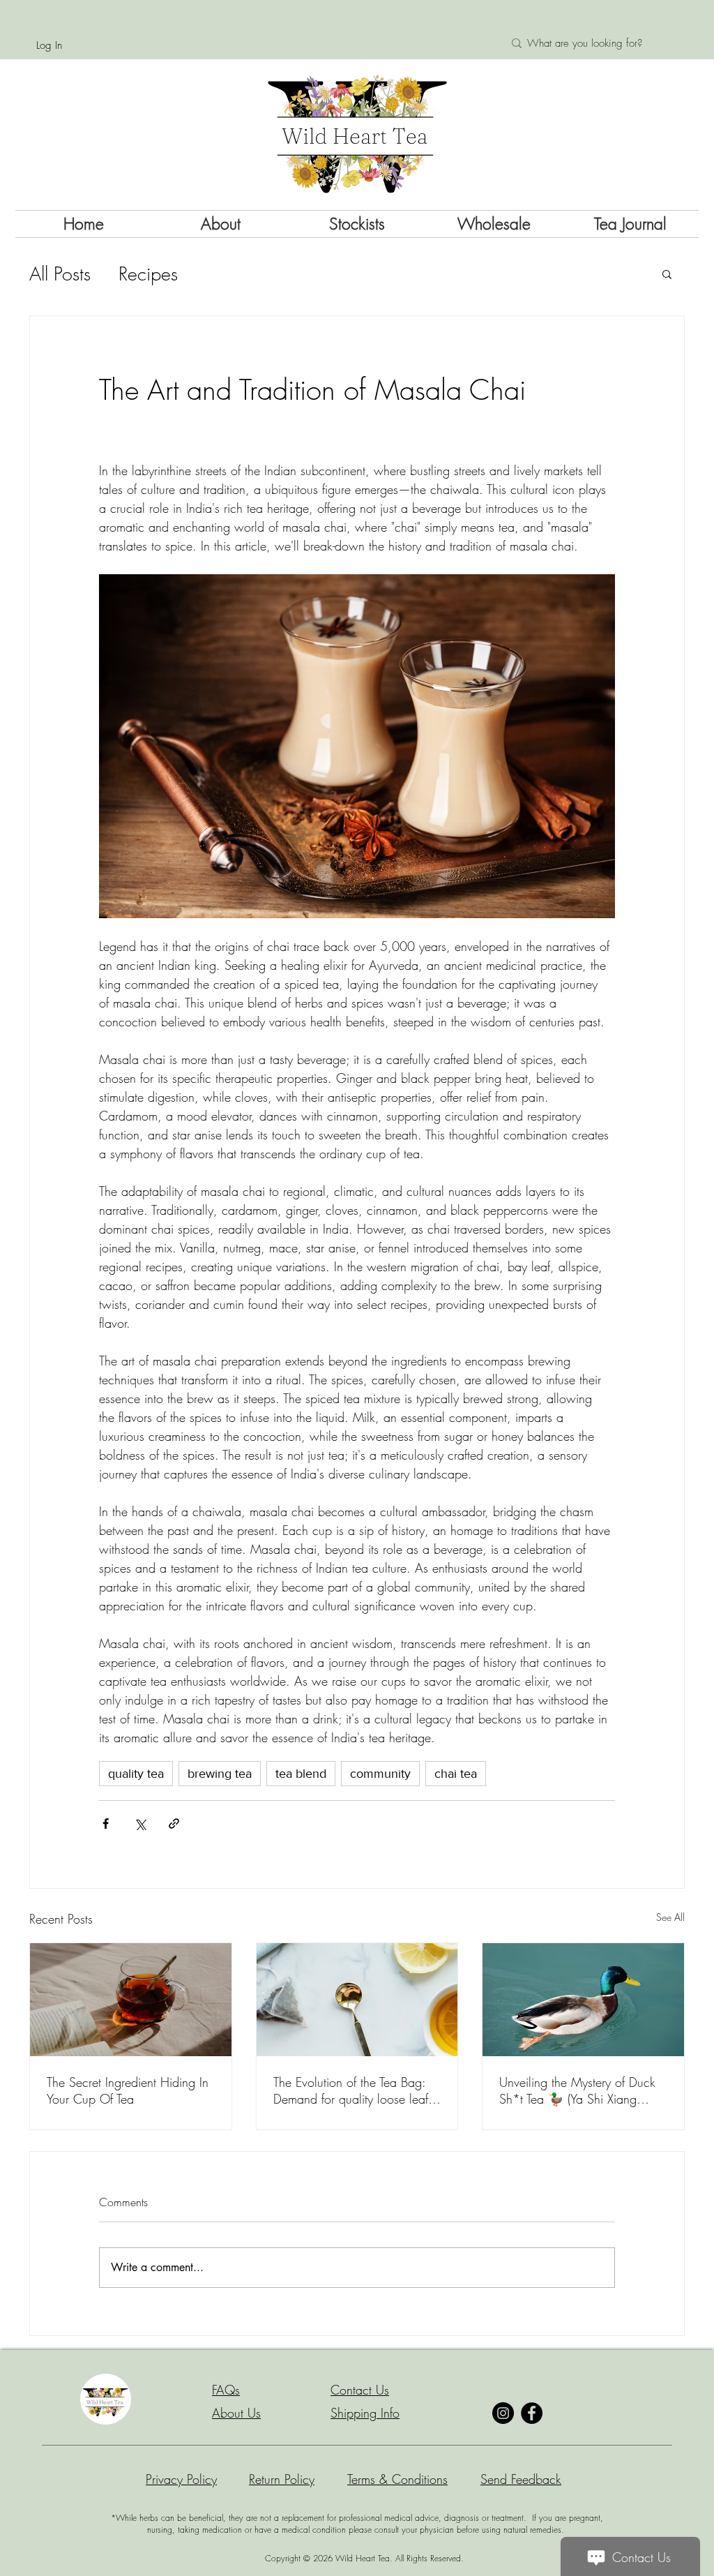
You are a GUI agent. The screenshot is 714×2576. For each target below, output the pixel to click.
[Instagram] (503, 2413)
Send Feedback (521, 2479)
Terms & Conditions (397, 2479)
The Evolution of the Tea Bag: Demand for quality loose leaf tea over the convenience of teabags (351, 2090)
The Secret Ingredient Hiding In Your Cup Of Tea (128, 2090)
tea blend (301, 1774)
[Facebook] (532, 2413)
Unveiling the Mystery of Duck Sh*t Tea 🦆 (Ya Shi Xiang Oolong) (577, 2090)
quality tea (136, 1774)
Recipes (148, 274)
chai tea (456, 1774)
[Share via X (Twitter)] (140, 1824)
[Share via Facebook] (106, 1824)
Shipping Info (365, 2413)
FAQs (226, 2390)
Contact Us (360, 2390)
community (380, 1774)
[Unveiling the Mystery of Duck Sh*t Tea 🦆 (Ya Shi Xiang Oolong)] (583, 2000)
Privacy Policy (181, 2479)
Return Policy (282, 2479)
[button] (667, 274)
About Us (236, 2413)
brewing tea (220, 1774)
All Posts (60, 274)
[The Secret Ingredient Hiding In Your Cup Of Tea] (131, 2000)
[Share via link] (174, 1824)
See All (670, 1917)
